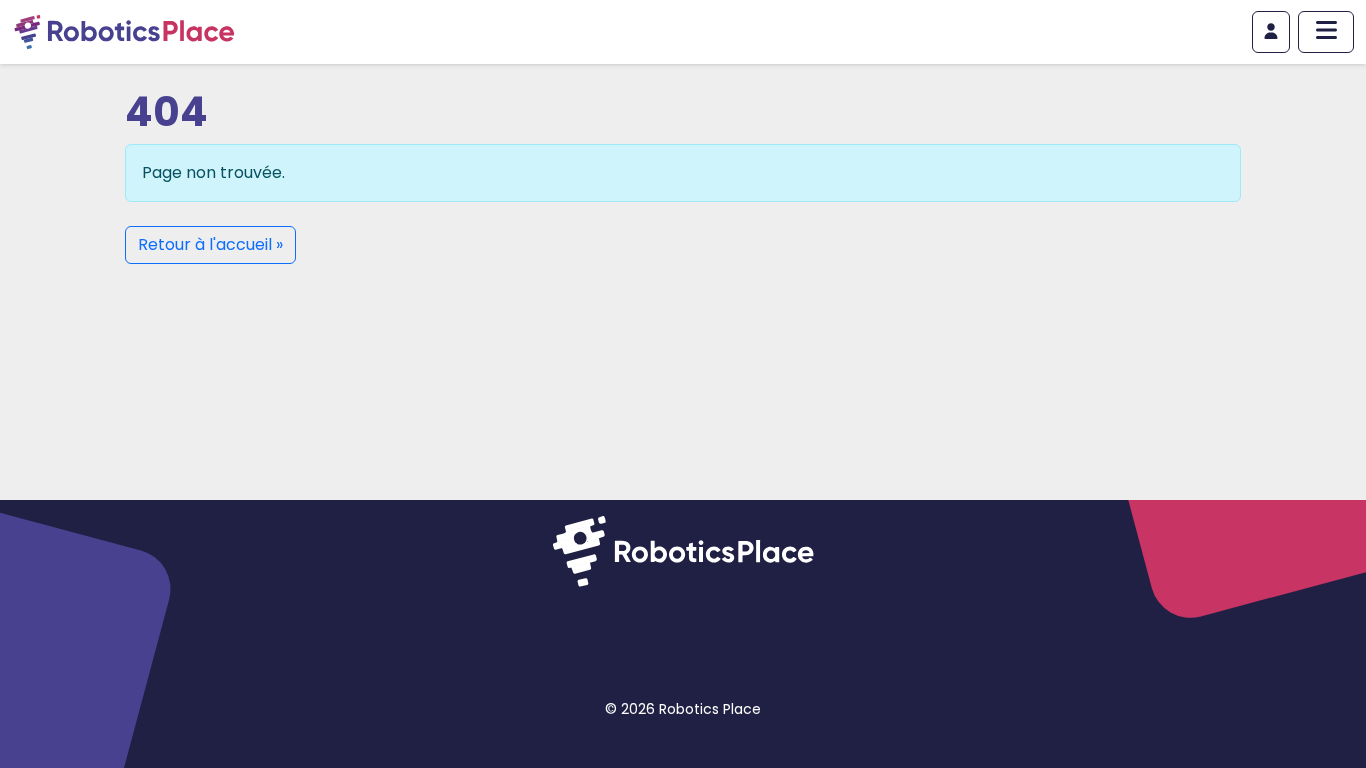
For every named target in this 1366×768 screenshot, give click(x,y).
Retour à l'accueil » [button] (210, 244)
